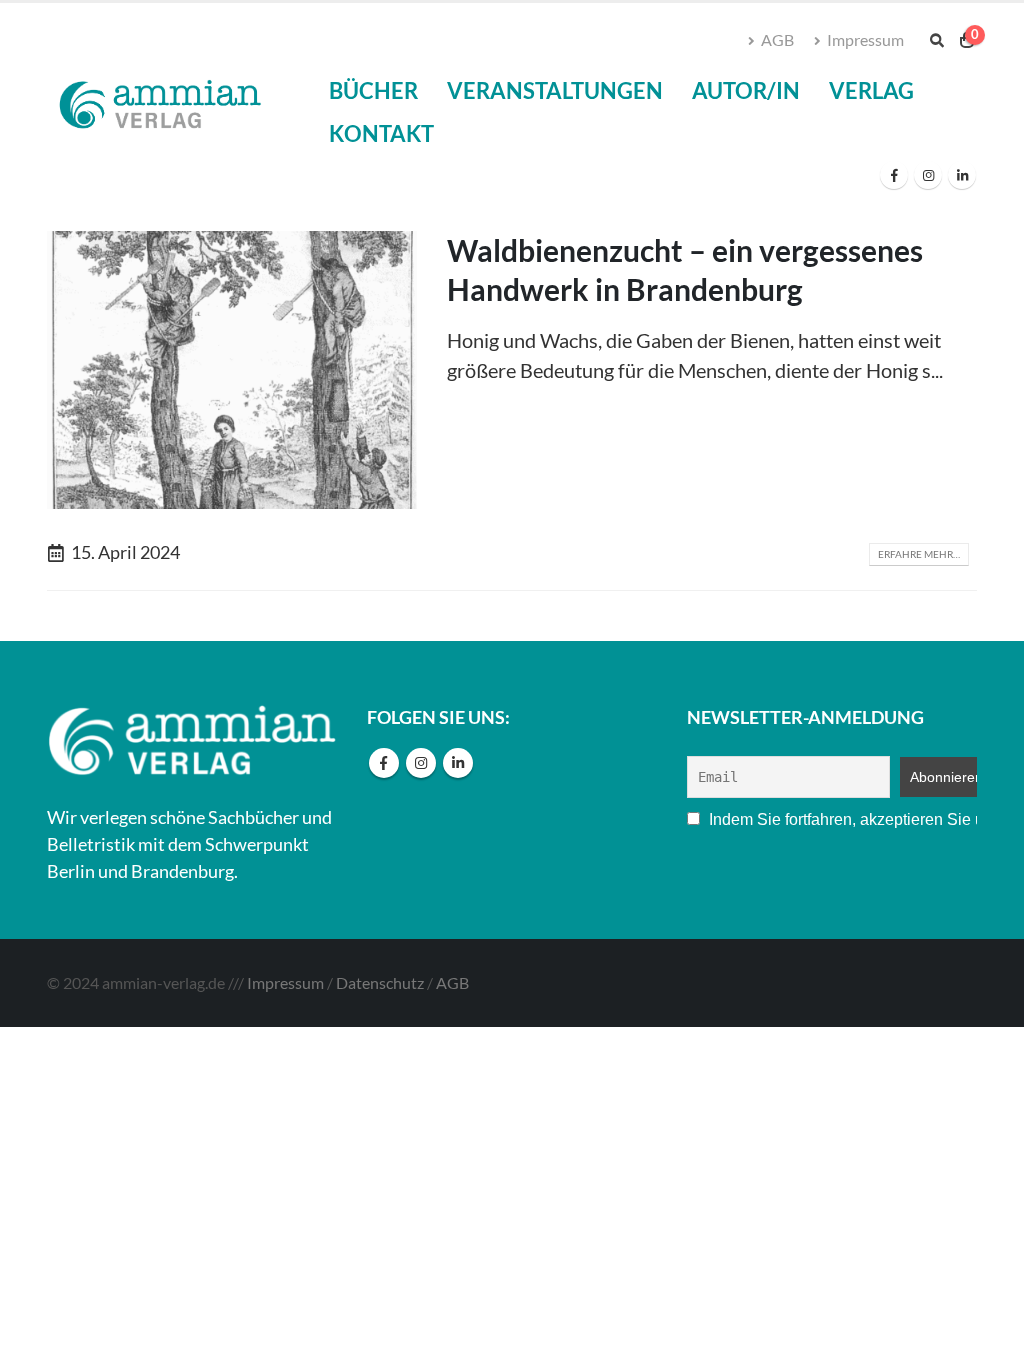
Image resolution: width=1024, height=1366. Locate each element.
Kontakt (381, 133)
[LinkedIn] (962, 175)
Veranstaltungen (555, 90)
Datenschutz (380, 982)
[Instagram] (928, 175)
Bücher (373, 90)
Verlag (871, 90)
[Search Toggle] (936, 40)
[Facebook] (894, 175)
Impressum (865, 39)
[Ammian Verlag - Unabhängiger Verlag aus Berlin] (158, 107)
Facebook (384, 763)
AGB (777, 39)
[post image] (232, 370)
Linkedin (458, 763)
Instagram (421, 763)
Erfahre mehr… (919, 554)
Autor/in (746, 90)
